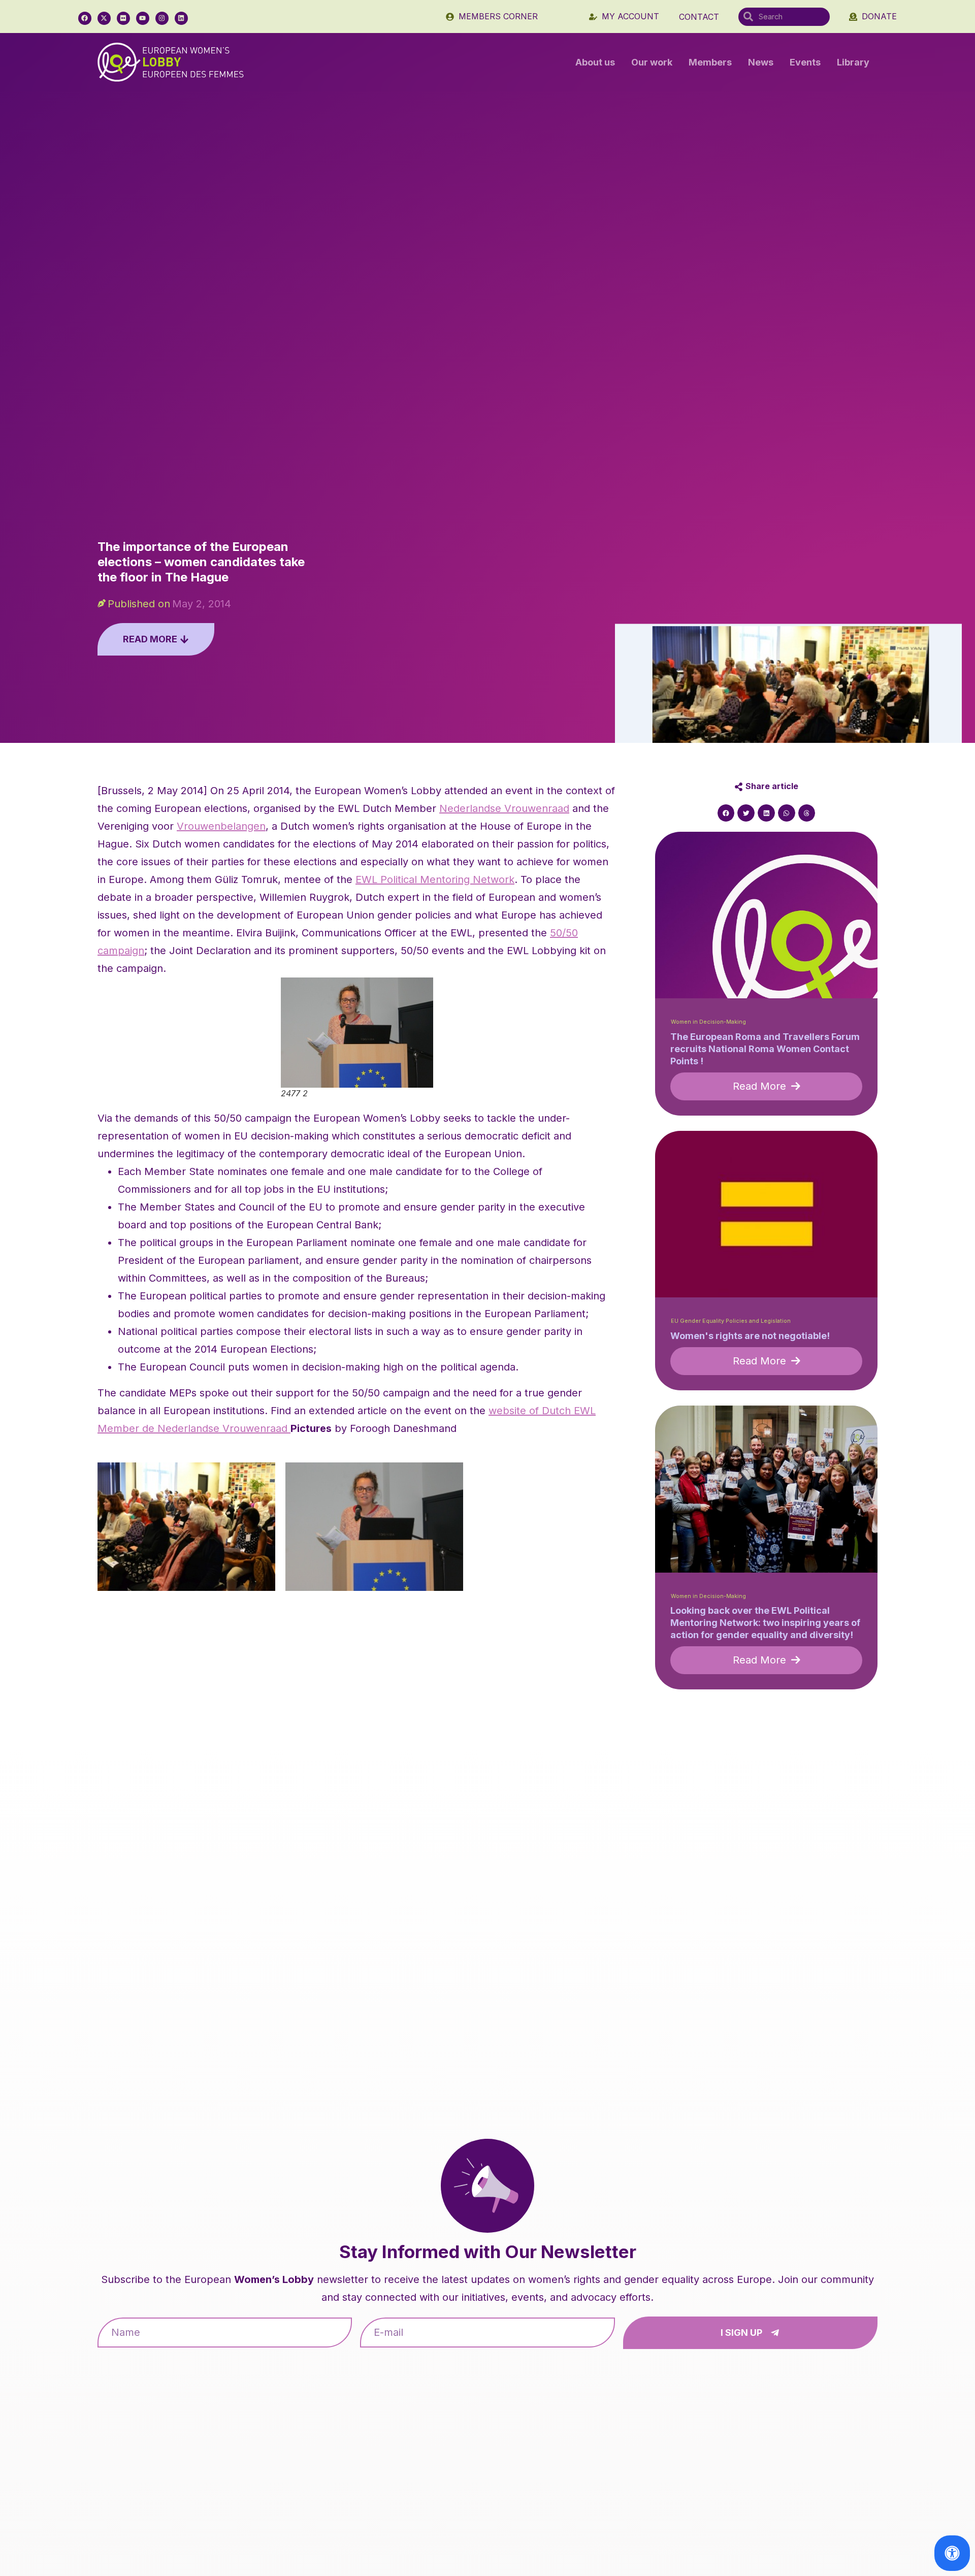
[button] (726, 813)
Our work (652, 62)
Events (805, 62)
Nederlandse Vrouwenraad (504, 808)
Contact (699, 17)
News (761, 62)
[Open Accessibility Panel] (952, 2553)
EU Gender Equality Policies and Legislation (731, 1321)
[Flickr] (123, 18)
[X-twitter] (104, 18)
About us (595, 62)
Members (710, 62)
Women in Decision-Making (708, 1022)
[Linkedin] (181, 18)
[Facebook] (85, 18)
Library (853, 62)
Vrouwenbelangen (221, 826)
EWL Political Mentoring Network (435, 879)
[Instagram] (162, 18)
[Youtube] (143, 18)
